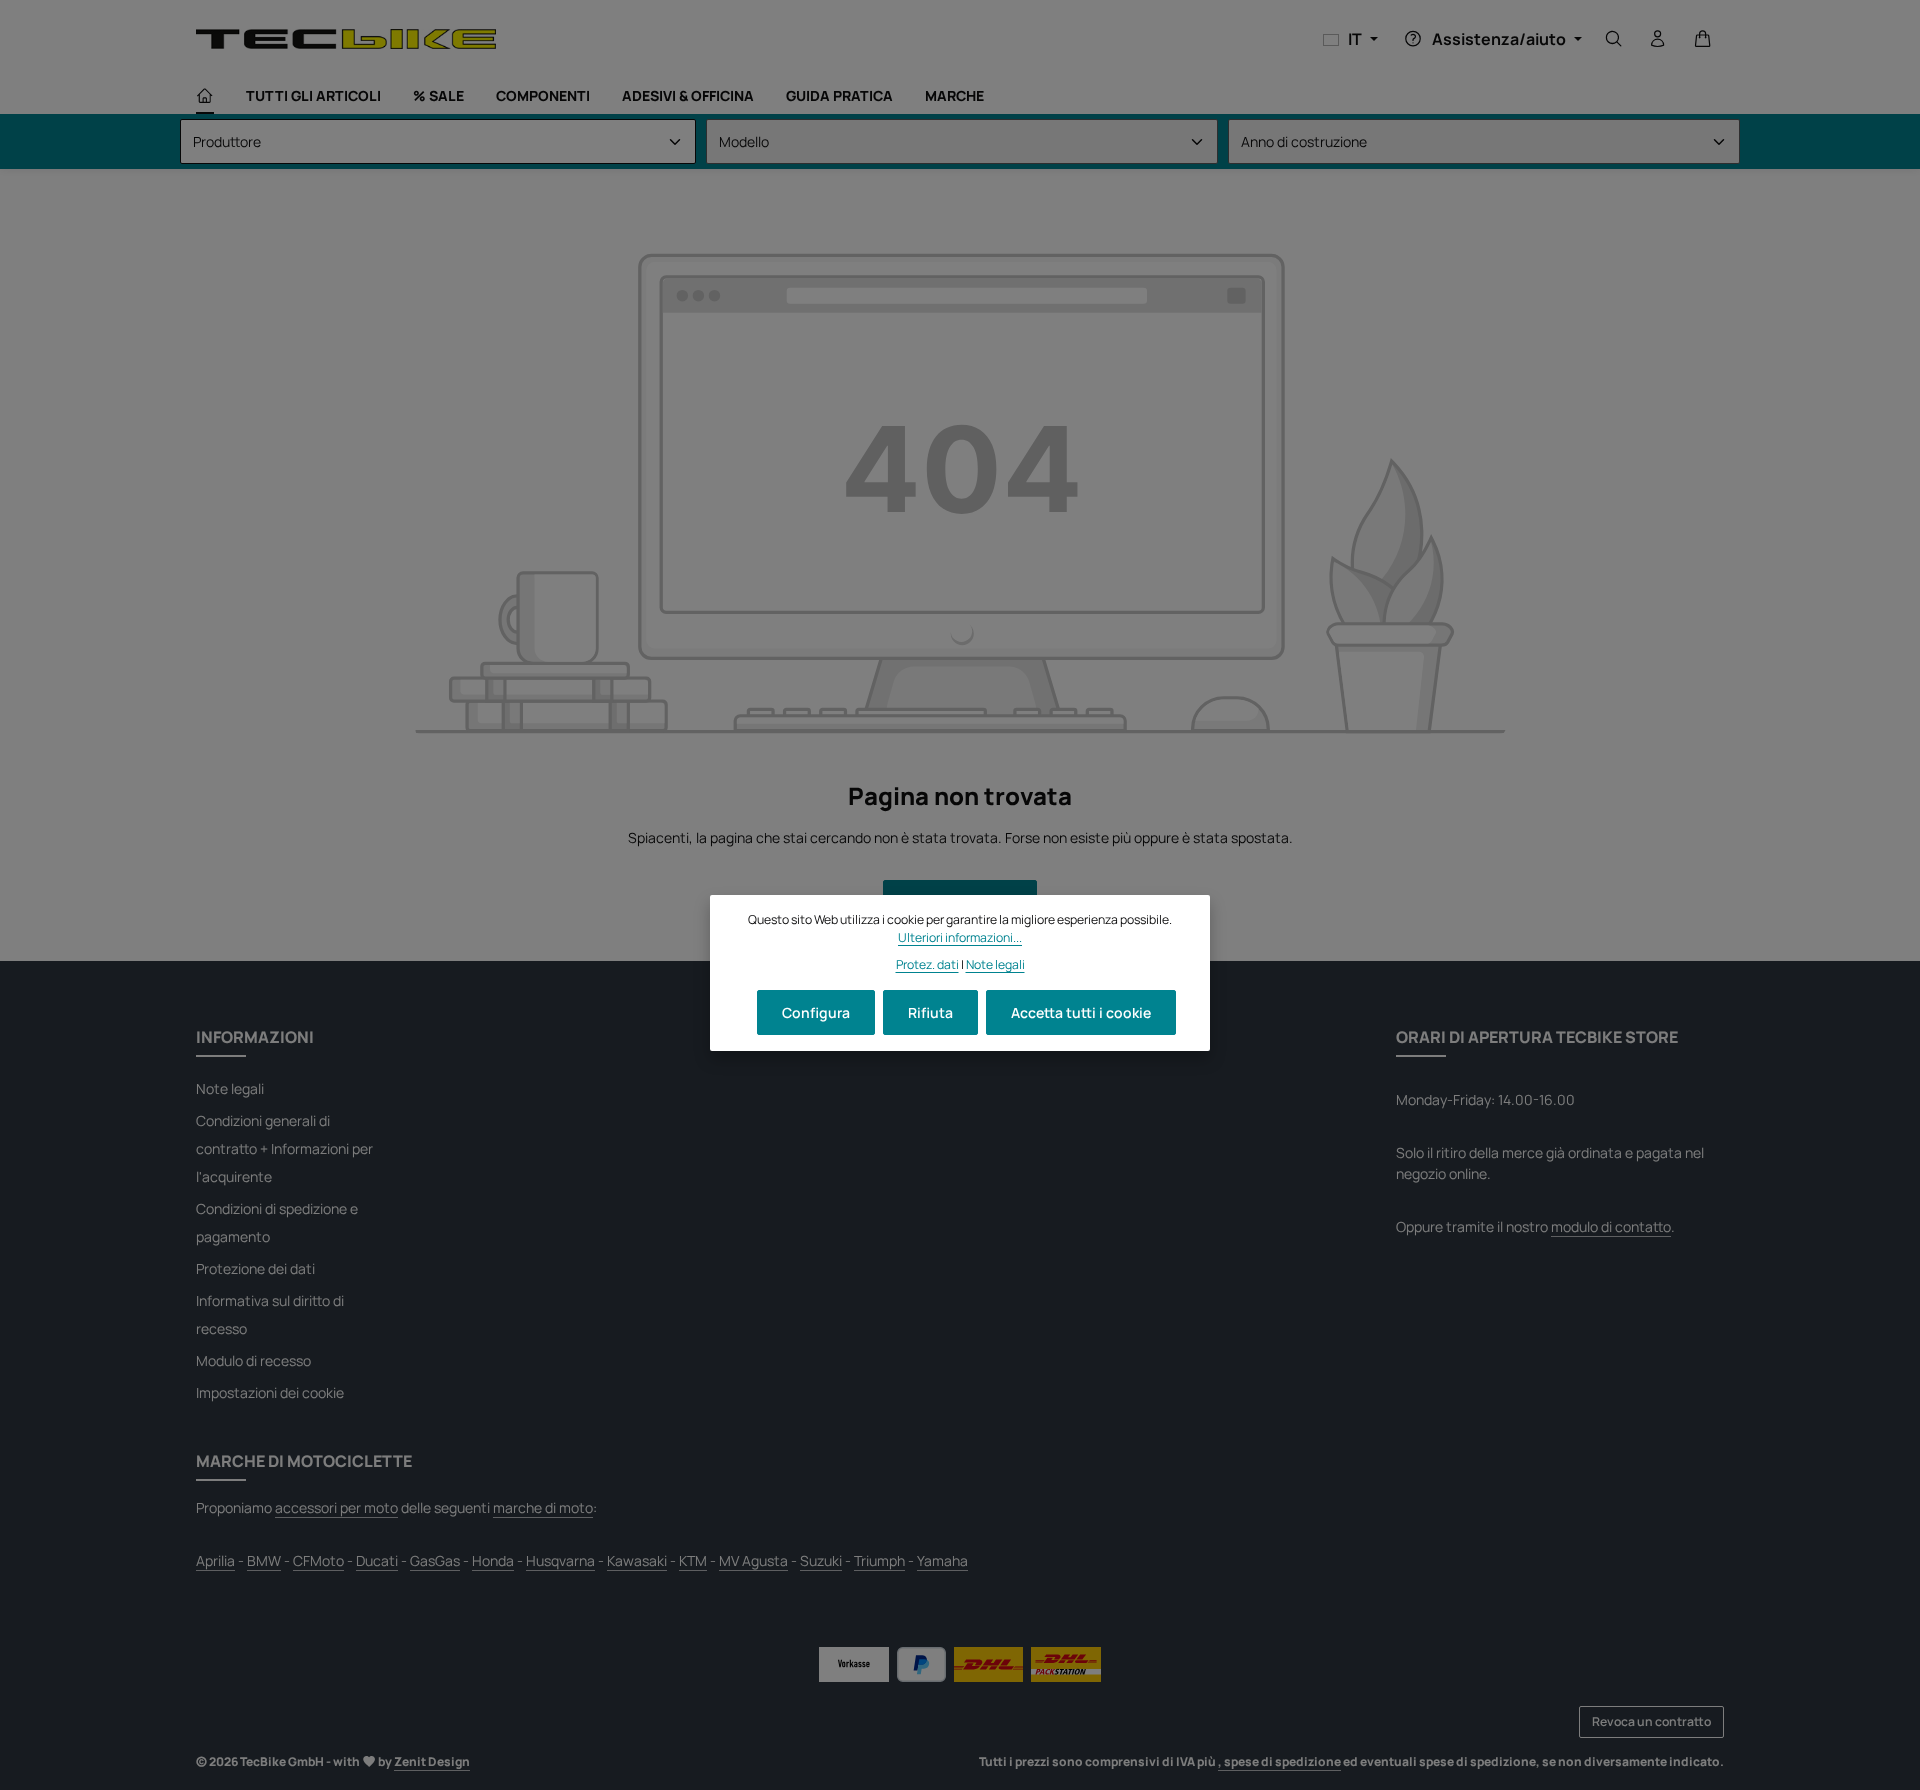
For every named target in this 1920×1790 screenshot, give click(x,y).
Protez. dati (927, 964)
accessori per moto (336, 1507)
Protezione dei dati (255, 1268)
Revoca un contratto (1651, 1721)
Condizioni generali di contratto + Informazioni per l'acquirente (284, 1148)
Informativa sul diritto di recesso (270, 1314)
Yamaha (942, 1560)
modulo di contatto (1611, 1226)
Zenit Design (432, 1761)
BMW (264, 1560)
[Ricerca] (1614, 39)
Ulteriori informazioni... (960, 937)
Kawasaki (637, 1560)
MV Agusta (753, 1560)
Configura (816, 1012)
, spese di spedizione (1279, 1761)
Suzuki (821, 1560)
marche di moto (543, 1507)
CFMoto (318, 1560)
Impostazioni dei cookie (270, 1392)
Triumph (879, 1560)
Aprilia (215, 1560)
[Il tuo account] (1658, 39)
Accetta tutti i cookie (1081, 1012)
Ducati (377, 1560)
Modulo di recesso (253, 1360)
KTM (693, 1560)
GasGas (435, 1560)
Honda (493, 1560)
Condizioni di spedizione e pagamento (277, 1222)
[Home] (205, 96)
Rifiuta (930, 1012)
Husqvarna (560, 1560)
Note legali (230, 1088)
